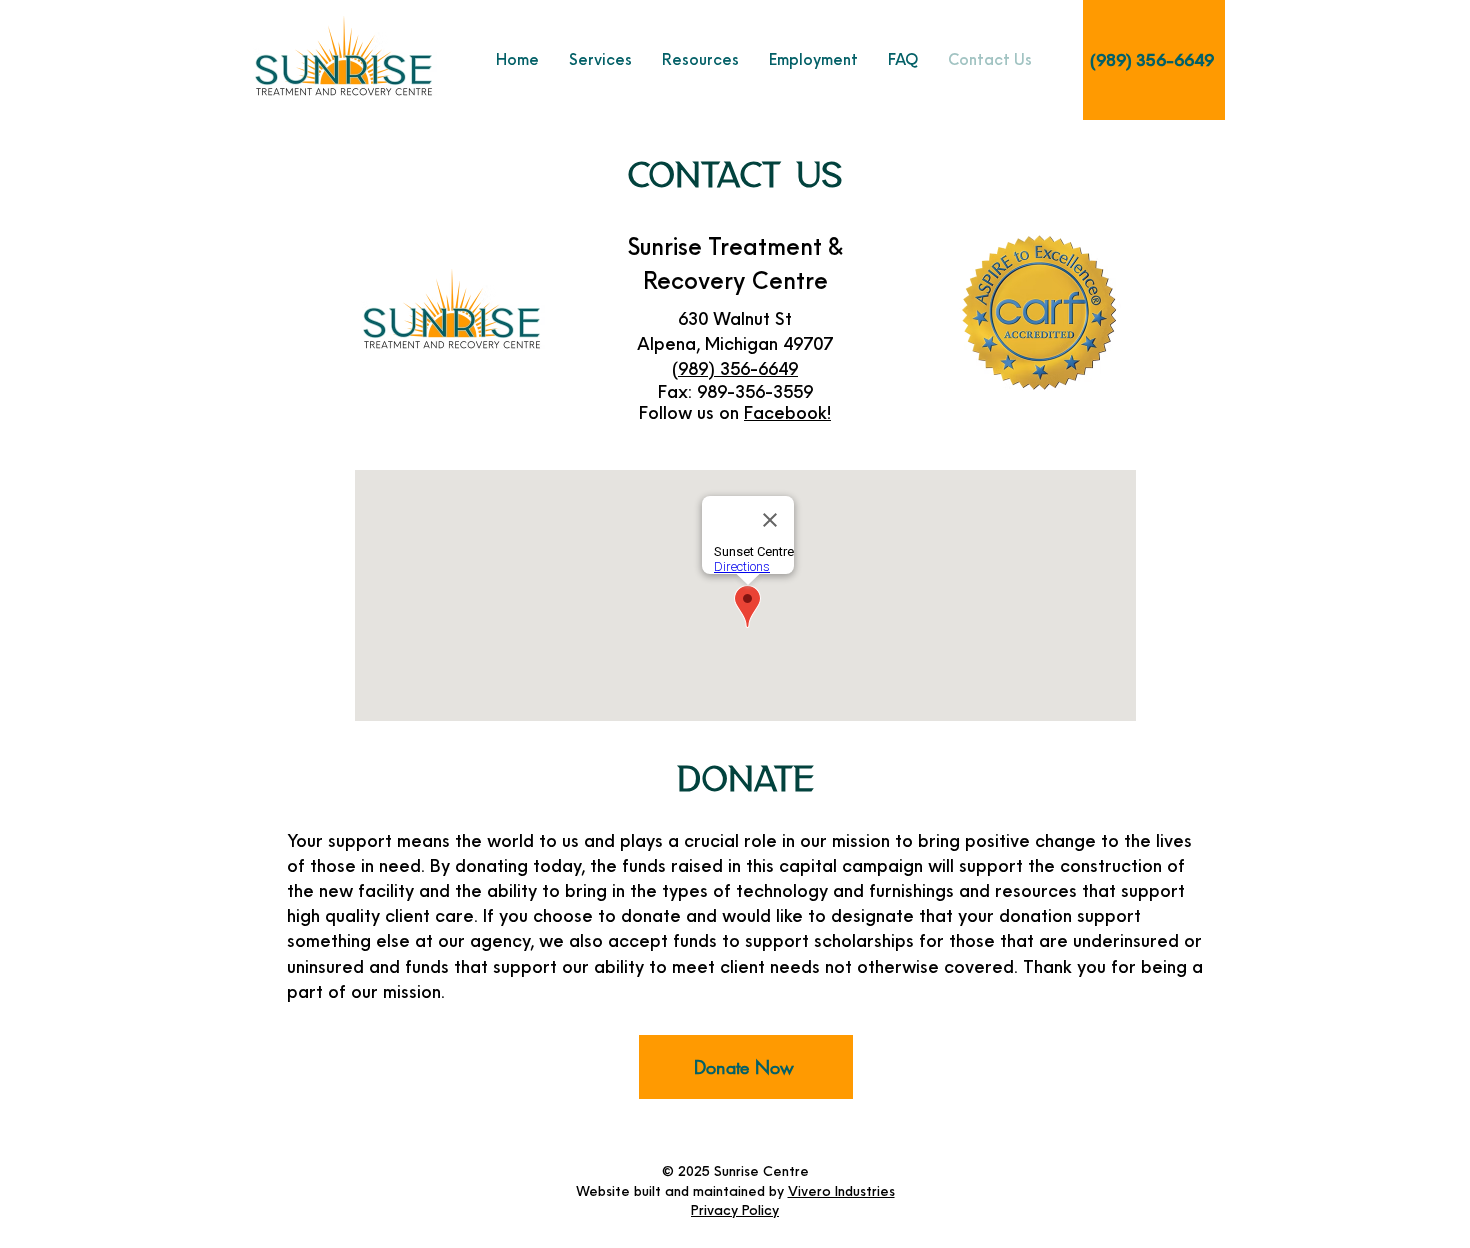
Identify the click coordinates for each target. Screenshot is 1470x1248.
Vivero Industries (841, 1191)
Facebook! (787, 412)
